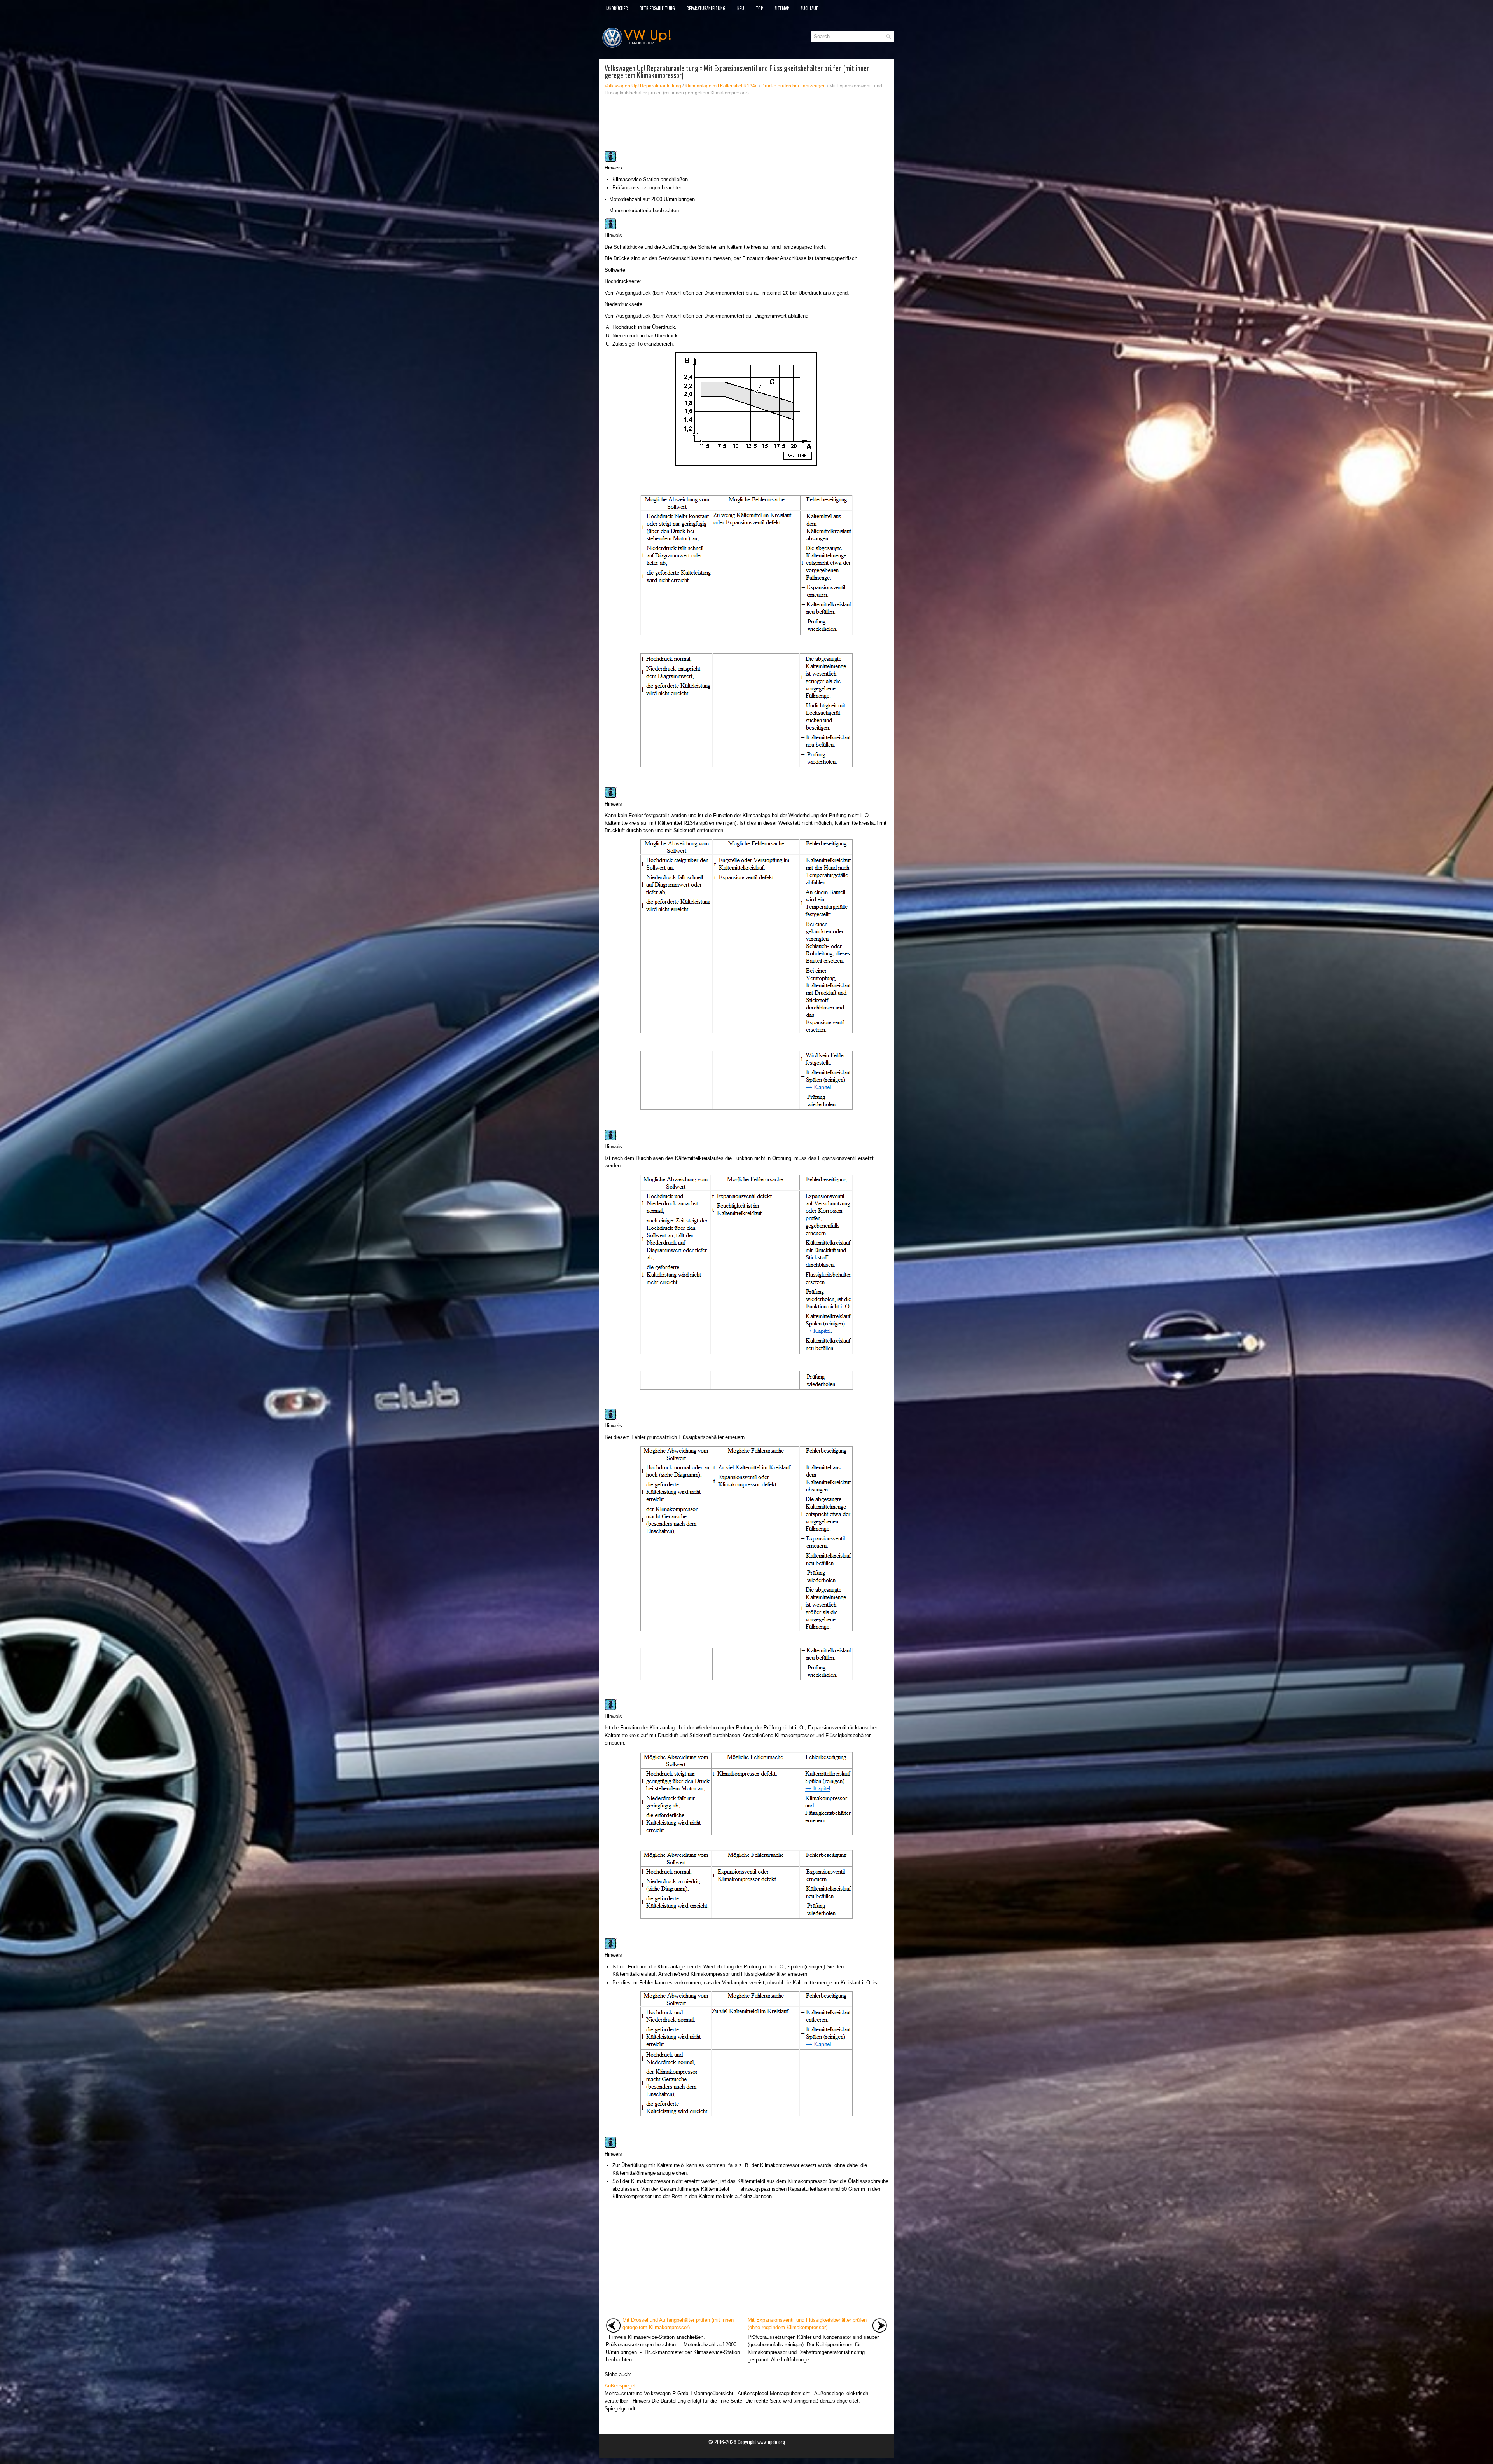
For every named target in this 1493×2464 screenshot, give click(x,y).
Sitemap (782, 8)
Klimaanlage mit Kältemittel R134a (721, 86)
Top (759, 8)
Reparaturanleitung (706, 8)
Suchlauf (809, 8)
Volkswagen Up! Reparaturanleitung (643, 86)
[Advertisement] (746, 124)
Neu (741, 8)
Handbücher (616, 8)
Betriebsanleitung (657, 8)
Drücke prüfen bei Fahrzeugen (794, 86)
